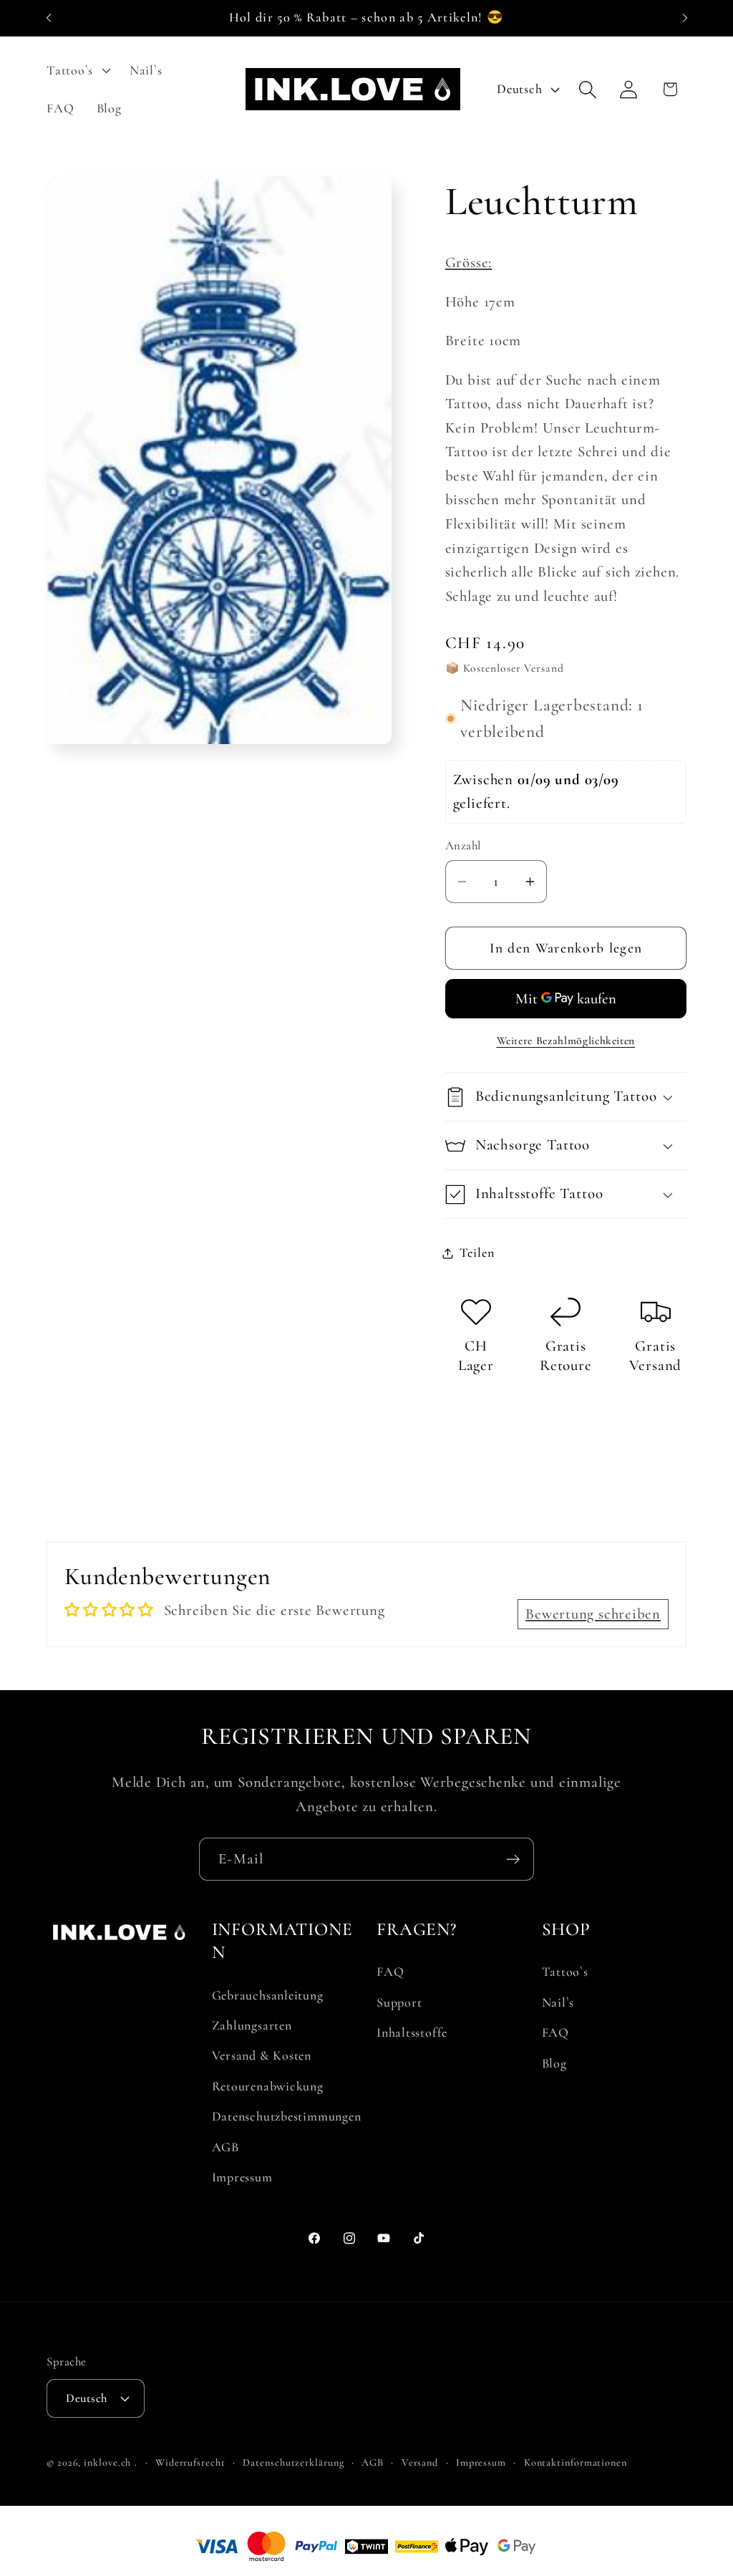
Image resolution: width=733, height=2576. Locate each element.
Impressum (242, 2177)
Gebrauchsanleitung (268, 1995)
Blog (554, 2063)
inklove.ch (107, 2462)
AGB (225, 2147)
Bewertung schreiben (593, 1614)
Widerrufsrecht (190, 2462)
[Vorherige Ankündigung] (49, 18)
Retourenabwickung (268, 2086)
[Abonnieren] (513, 1859)
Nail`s (558, 2002)
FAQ (390, 1972)
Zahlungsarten (252, 2025)
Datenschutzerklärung (293, 2462)
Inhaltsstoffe (412, 2032)
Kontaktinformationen (576, 2462)
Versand (420, 2462)
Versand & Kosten (262, 2055)
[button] (77, 70)
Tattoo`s (565, 1972)
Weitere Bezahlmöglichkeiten (566, 1041)
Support (399, 2002)
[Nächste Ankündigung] (685, 18)
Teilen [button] (477, 1253)
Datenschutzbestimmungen (287, 2116)
